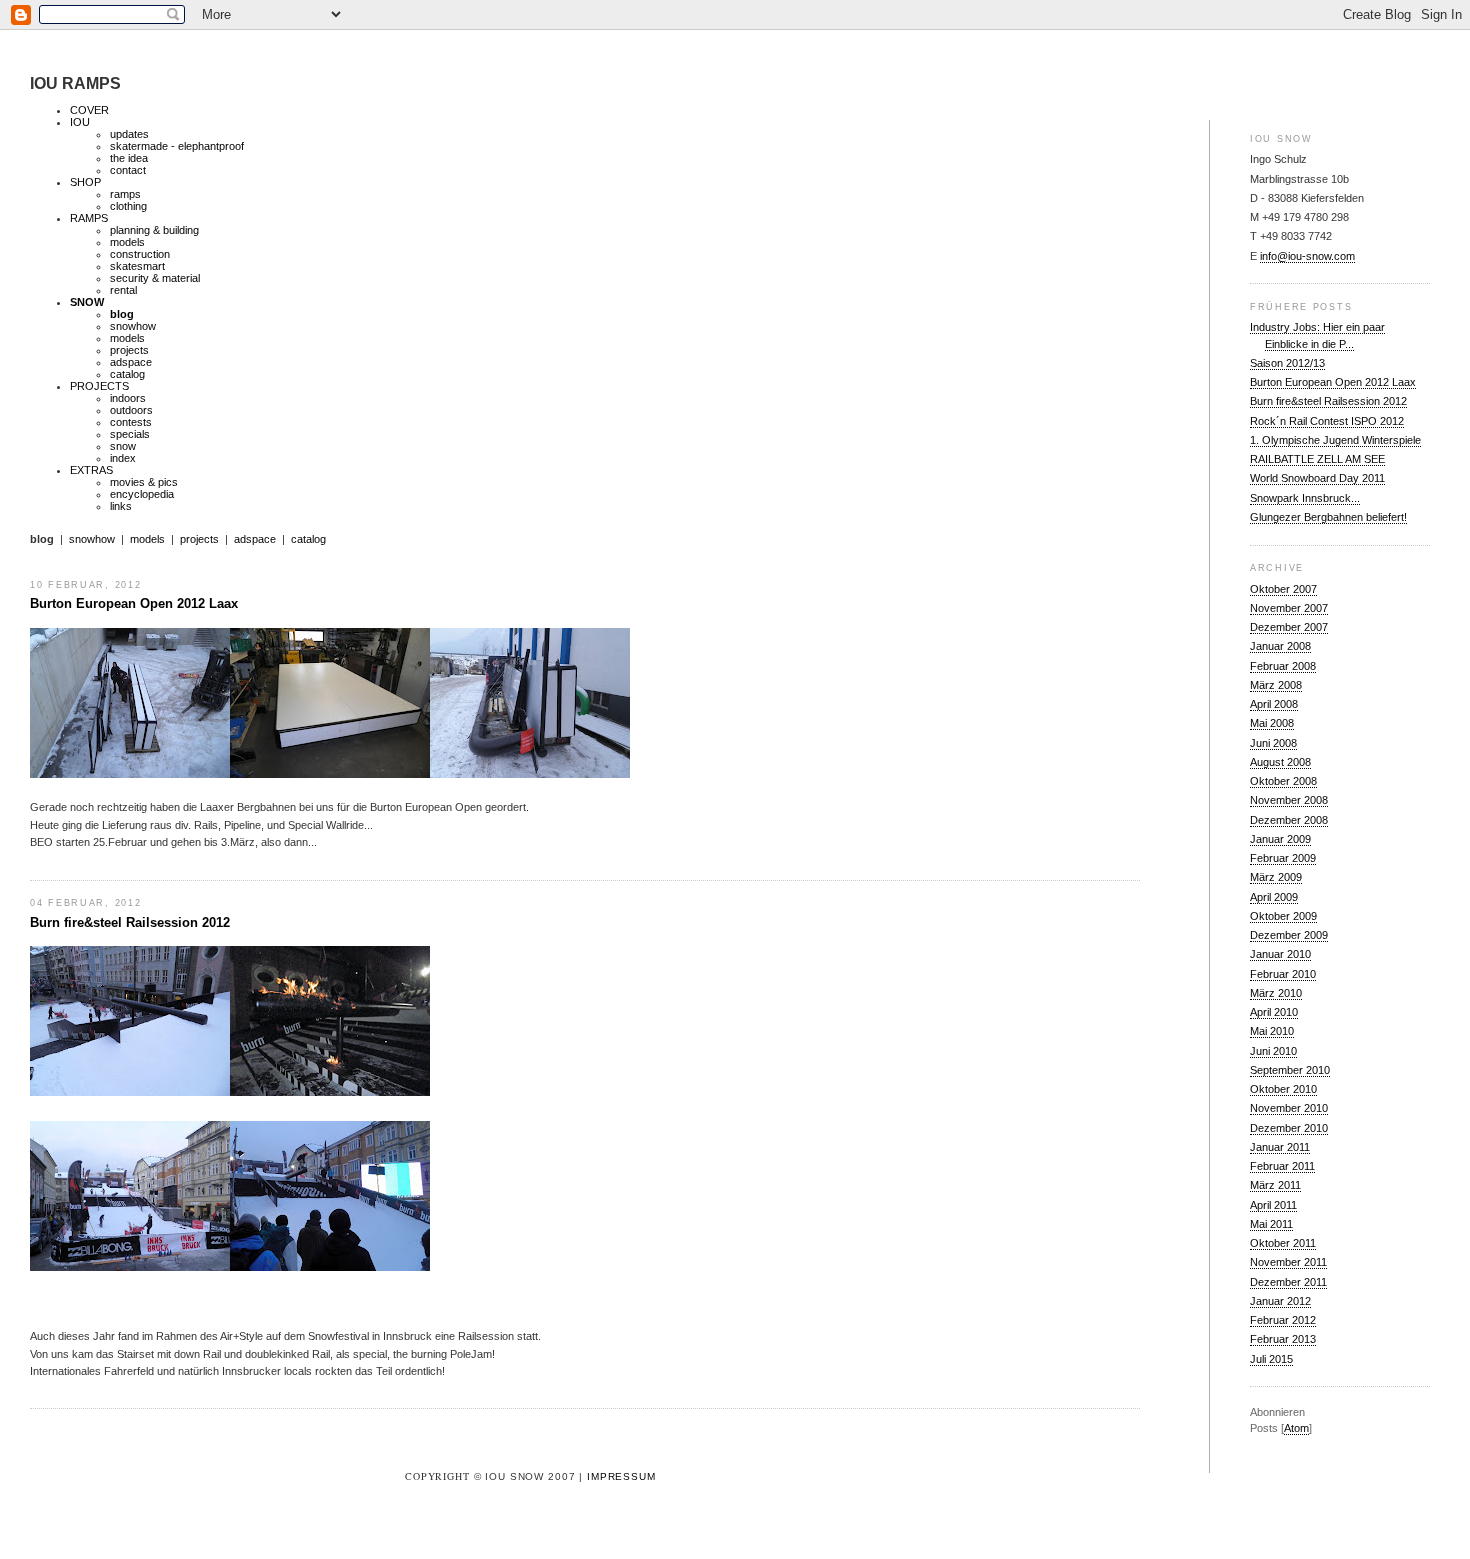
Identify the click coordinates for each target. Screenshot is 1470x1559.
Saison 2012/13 (1287, 363)
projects (129, 350)
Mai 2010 (1272, 1031)
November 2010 (1289, 1108)
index (123, 458)
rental (123, 290)
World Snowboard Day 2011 (1317, 478)
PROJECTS (99, 386)
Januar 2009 (1280, 839)
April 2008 (1274, 704)
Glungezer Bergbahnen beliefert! (1328, 517)
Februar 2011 (1282, 1166)
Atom (1296, 1428)
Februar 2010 (1283, 974)
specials (130, 434)
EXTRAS (91, 470)
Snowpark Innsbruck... (1305, 498)
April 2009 (1274, 897)
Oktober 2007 (1283, 589)
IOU (80, 122)
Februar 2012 (1283, 1320)
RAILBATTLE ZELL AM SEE (1317, 459)
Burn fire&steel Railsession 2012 (1328, 401)
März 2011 (1275, 1185)
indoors (128, 398)
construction (140, 254)
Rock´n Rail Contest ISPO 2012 (1327, 421)
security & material (155, 278)
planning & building (154, 230)
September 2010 (1290, 1070)
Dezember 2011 (1288, 1282)
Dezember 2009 (1289, 935)
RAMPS (89, 218)
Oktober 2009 (1283, 916)
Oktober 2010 (1283, 1089)
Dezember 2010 (1289, 1128)
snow (123, 446)
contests (131, 422)
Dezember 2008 (1289, 820)
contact (128, 170)
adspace (131, 362)
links (121, 506)
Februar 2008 (1283, 666)
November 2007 (1289, 608)
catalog (127, 374)
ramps (125, 194)
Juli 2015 (1271, 1359)
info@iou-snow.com (1307, 256)
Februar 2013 (1283, 1339)
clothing (128, 206)
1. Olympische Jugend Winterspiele (1335, 440)
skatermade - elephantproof (177, 146)
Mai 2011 (1271, 1224)
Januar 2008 (1280, 646)
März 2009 (1276, 877)
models (127, 242)
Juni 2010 (1273, 1051)
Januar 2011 (1280, 1147)
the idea (129, 158)
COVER (89, 110)
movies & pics (144, 482)
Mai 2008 (1272, 723)
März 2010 (1276, 993)
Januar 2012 (1280, 1301)
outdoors (131, 410)
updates (129, 134)
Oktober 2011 (1283, 1243)
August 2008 (1280, 762)
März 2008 (1276, 685)
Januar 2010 (1280, 954)
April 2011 (1273, 1205)
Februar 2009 (1283, 858)
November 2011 (1288, 1262)
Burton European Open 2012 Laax (1333, 382)
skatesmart (137, 266)
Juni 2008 (1273, 743)
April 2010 (1274, 1012)
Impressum (621, 1476)
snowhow (133, 326)
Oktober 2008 (1283, 781)
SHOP (85, 182)
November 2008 (1289, 800)
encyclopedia (142, 494)
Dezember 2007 (1289, 627)
